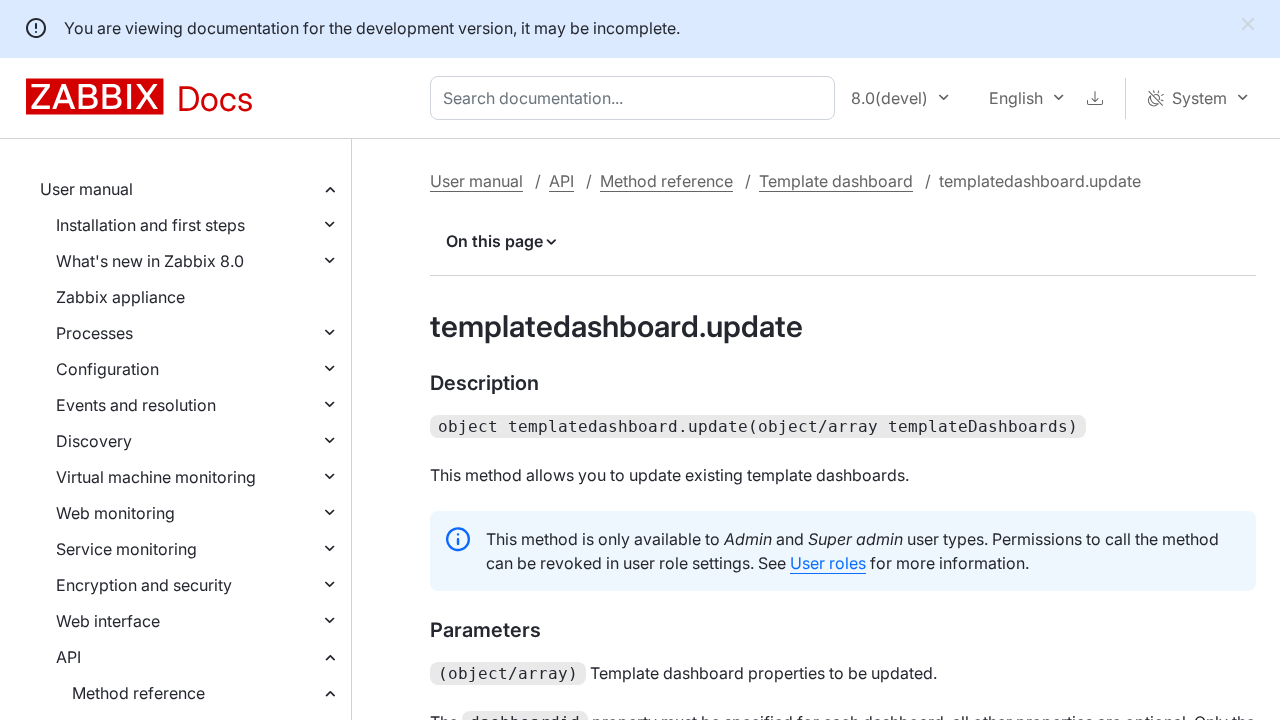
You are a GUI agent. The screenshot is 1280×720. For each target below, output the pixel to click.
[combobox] (636, 98)
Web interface (108, 621)
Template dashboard (836, 181)
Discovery (94, 441)
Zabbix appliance (120, 297)
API (68, 657)
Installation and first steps (150, 225)
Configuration (107, 369)
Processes (94, 333)
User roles (828, 563)
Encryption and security (144, 585)
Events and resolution (136, 405)
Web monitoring (115, 513)
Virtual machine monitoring (156, 477)
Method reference (138, 693)
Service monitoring (126, 549)
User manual (86, 189)
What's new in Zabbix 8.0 (150, 261)
